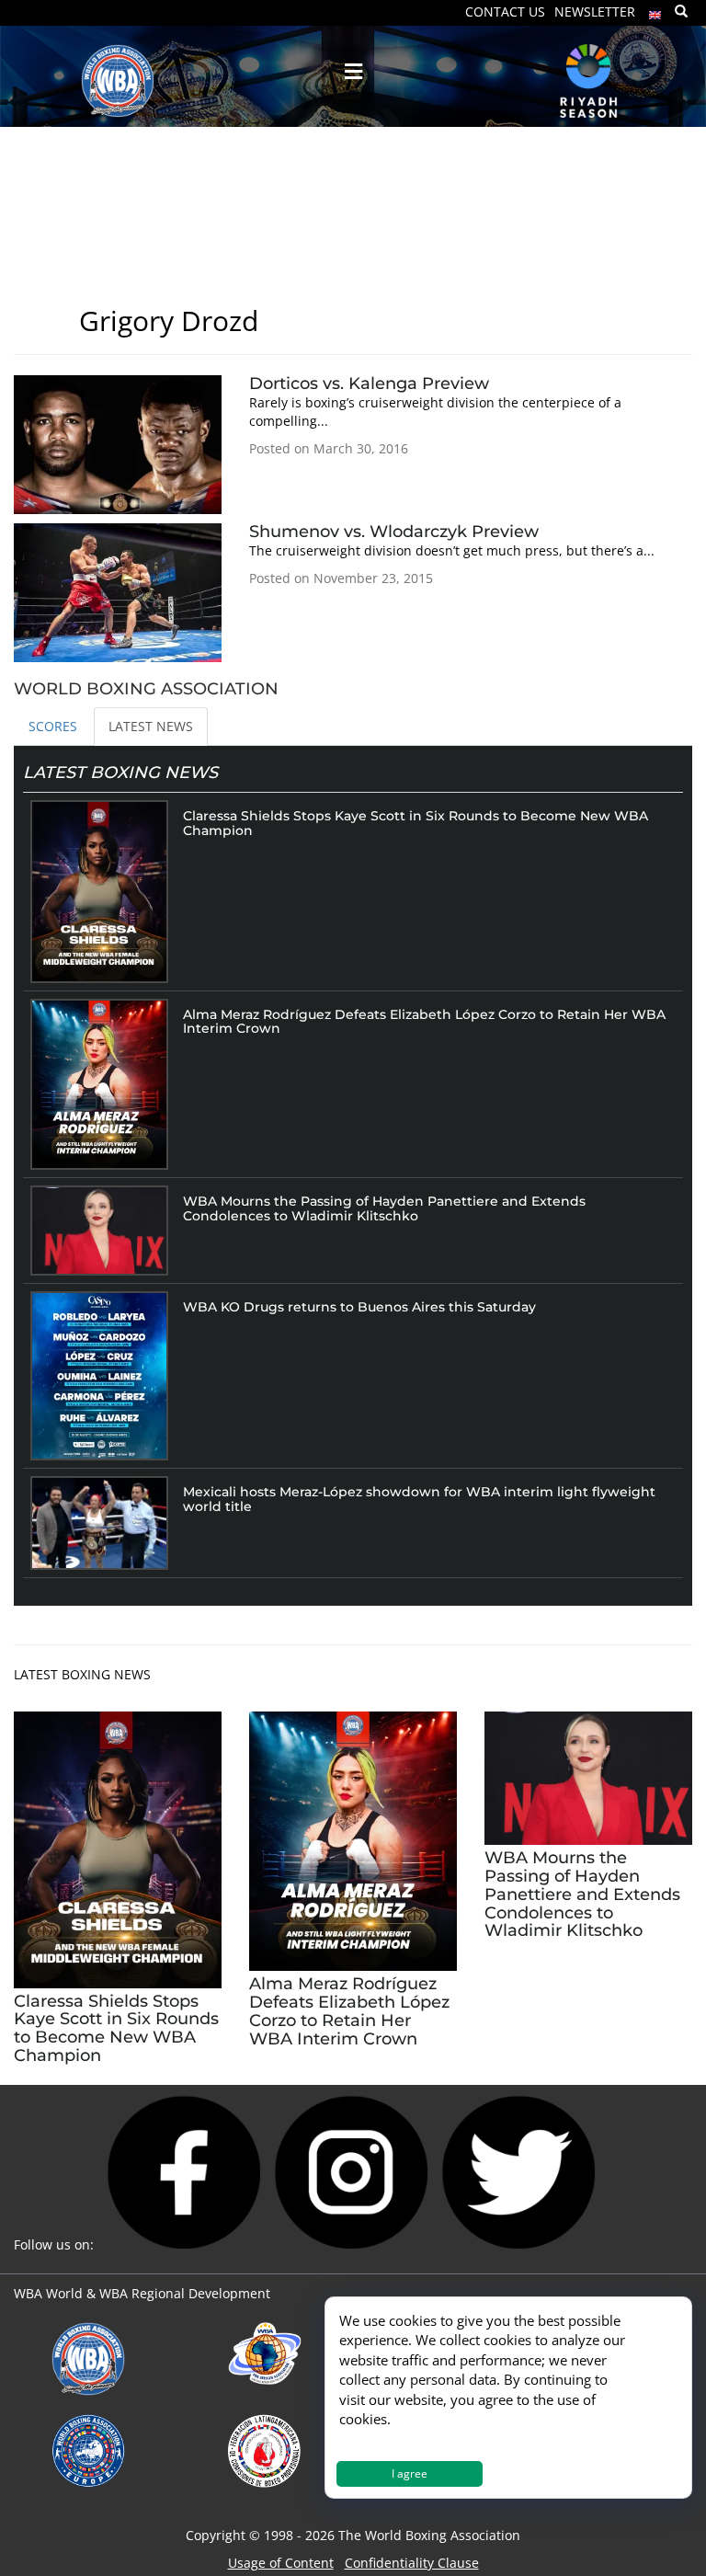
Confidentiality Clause (412, 2563)
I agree (410, 2473)
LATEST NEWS (151, 726)
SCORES (53, 726)
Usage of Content (281, 2563)
